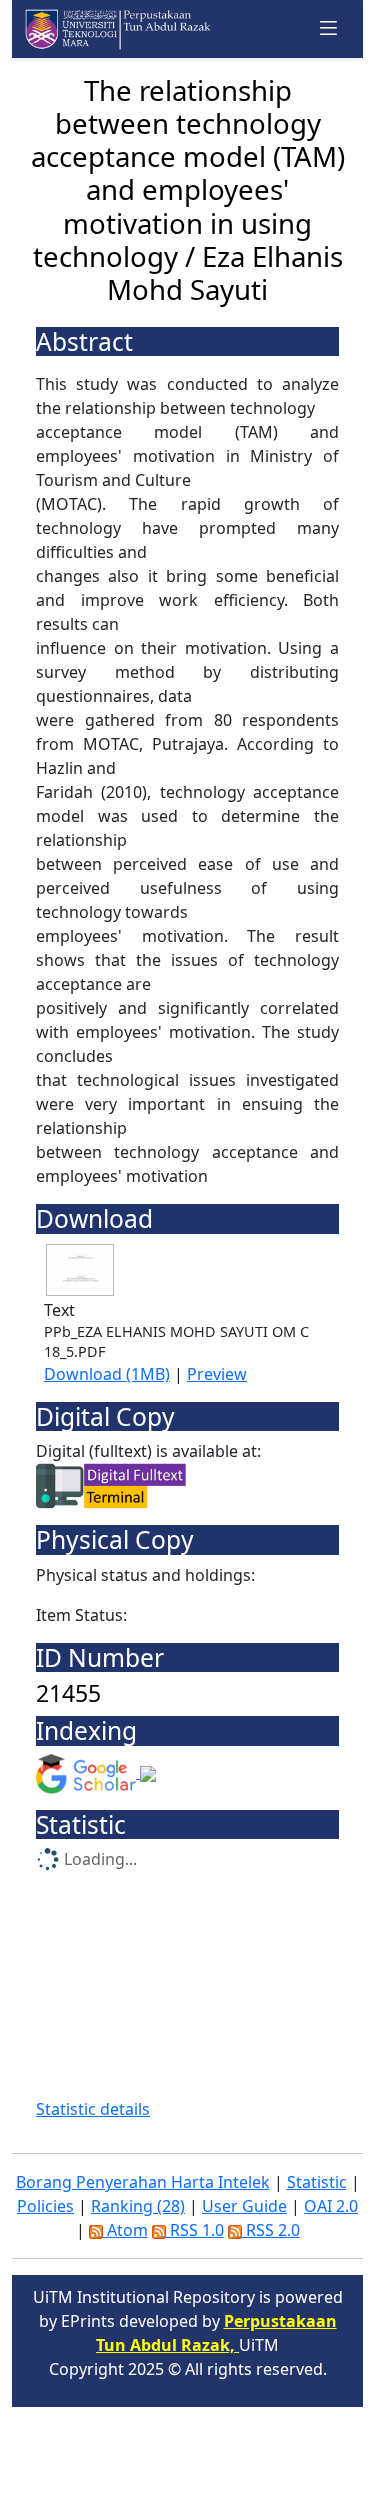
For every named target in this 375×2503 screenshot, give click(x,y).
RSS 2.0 (271, 2230)
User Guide (244, 2206)
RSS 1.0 (195, 2230)
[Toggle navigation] (329, 28)
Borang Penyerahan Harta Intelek (143, 2182)
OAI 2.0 (331, 2206)
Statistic (317, 2182)
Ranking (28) (138, 2206)
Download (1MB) (107, 1374)
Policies (45, 2206)
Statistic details (93, 2109)
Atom (125, 2230)
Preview (217, 1374)
